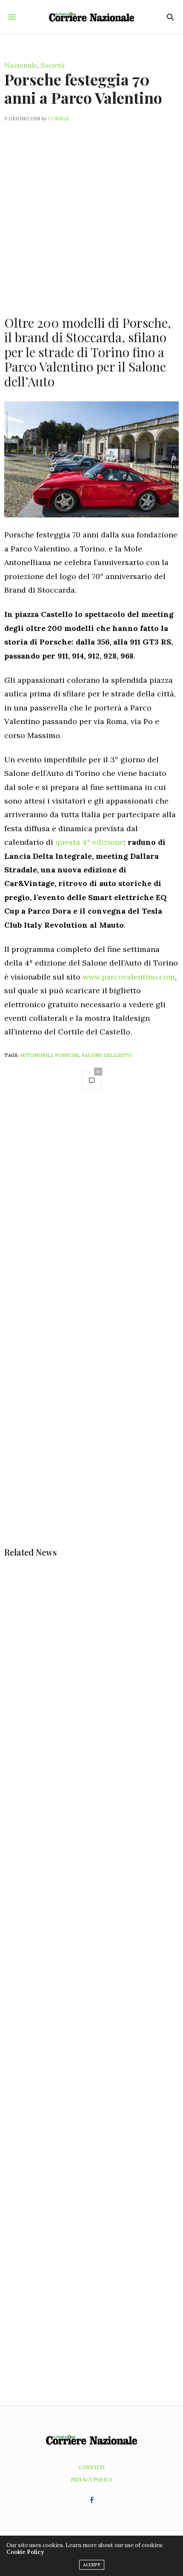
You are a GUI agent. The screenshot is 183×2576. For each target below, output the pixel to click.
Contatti (92, 2467)
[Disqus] (91, 1217)
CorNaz (59, 119)
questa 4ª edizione (90, 842)
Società (53, 65)
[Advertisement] (91, 214)
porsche (67, 1055)
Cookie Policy (25, 2552)
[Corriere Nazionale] (91, 17)
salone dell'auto (107, 1055)
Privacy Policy (92, 2479)
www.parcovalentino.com (129, 977)
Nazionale (21, 65)
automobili (36, 1055)
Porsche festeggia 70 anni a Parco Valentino (83, 88)
